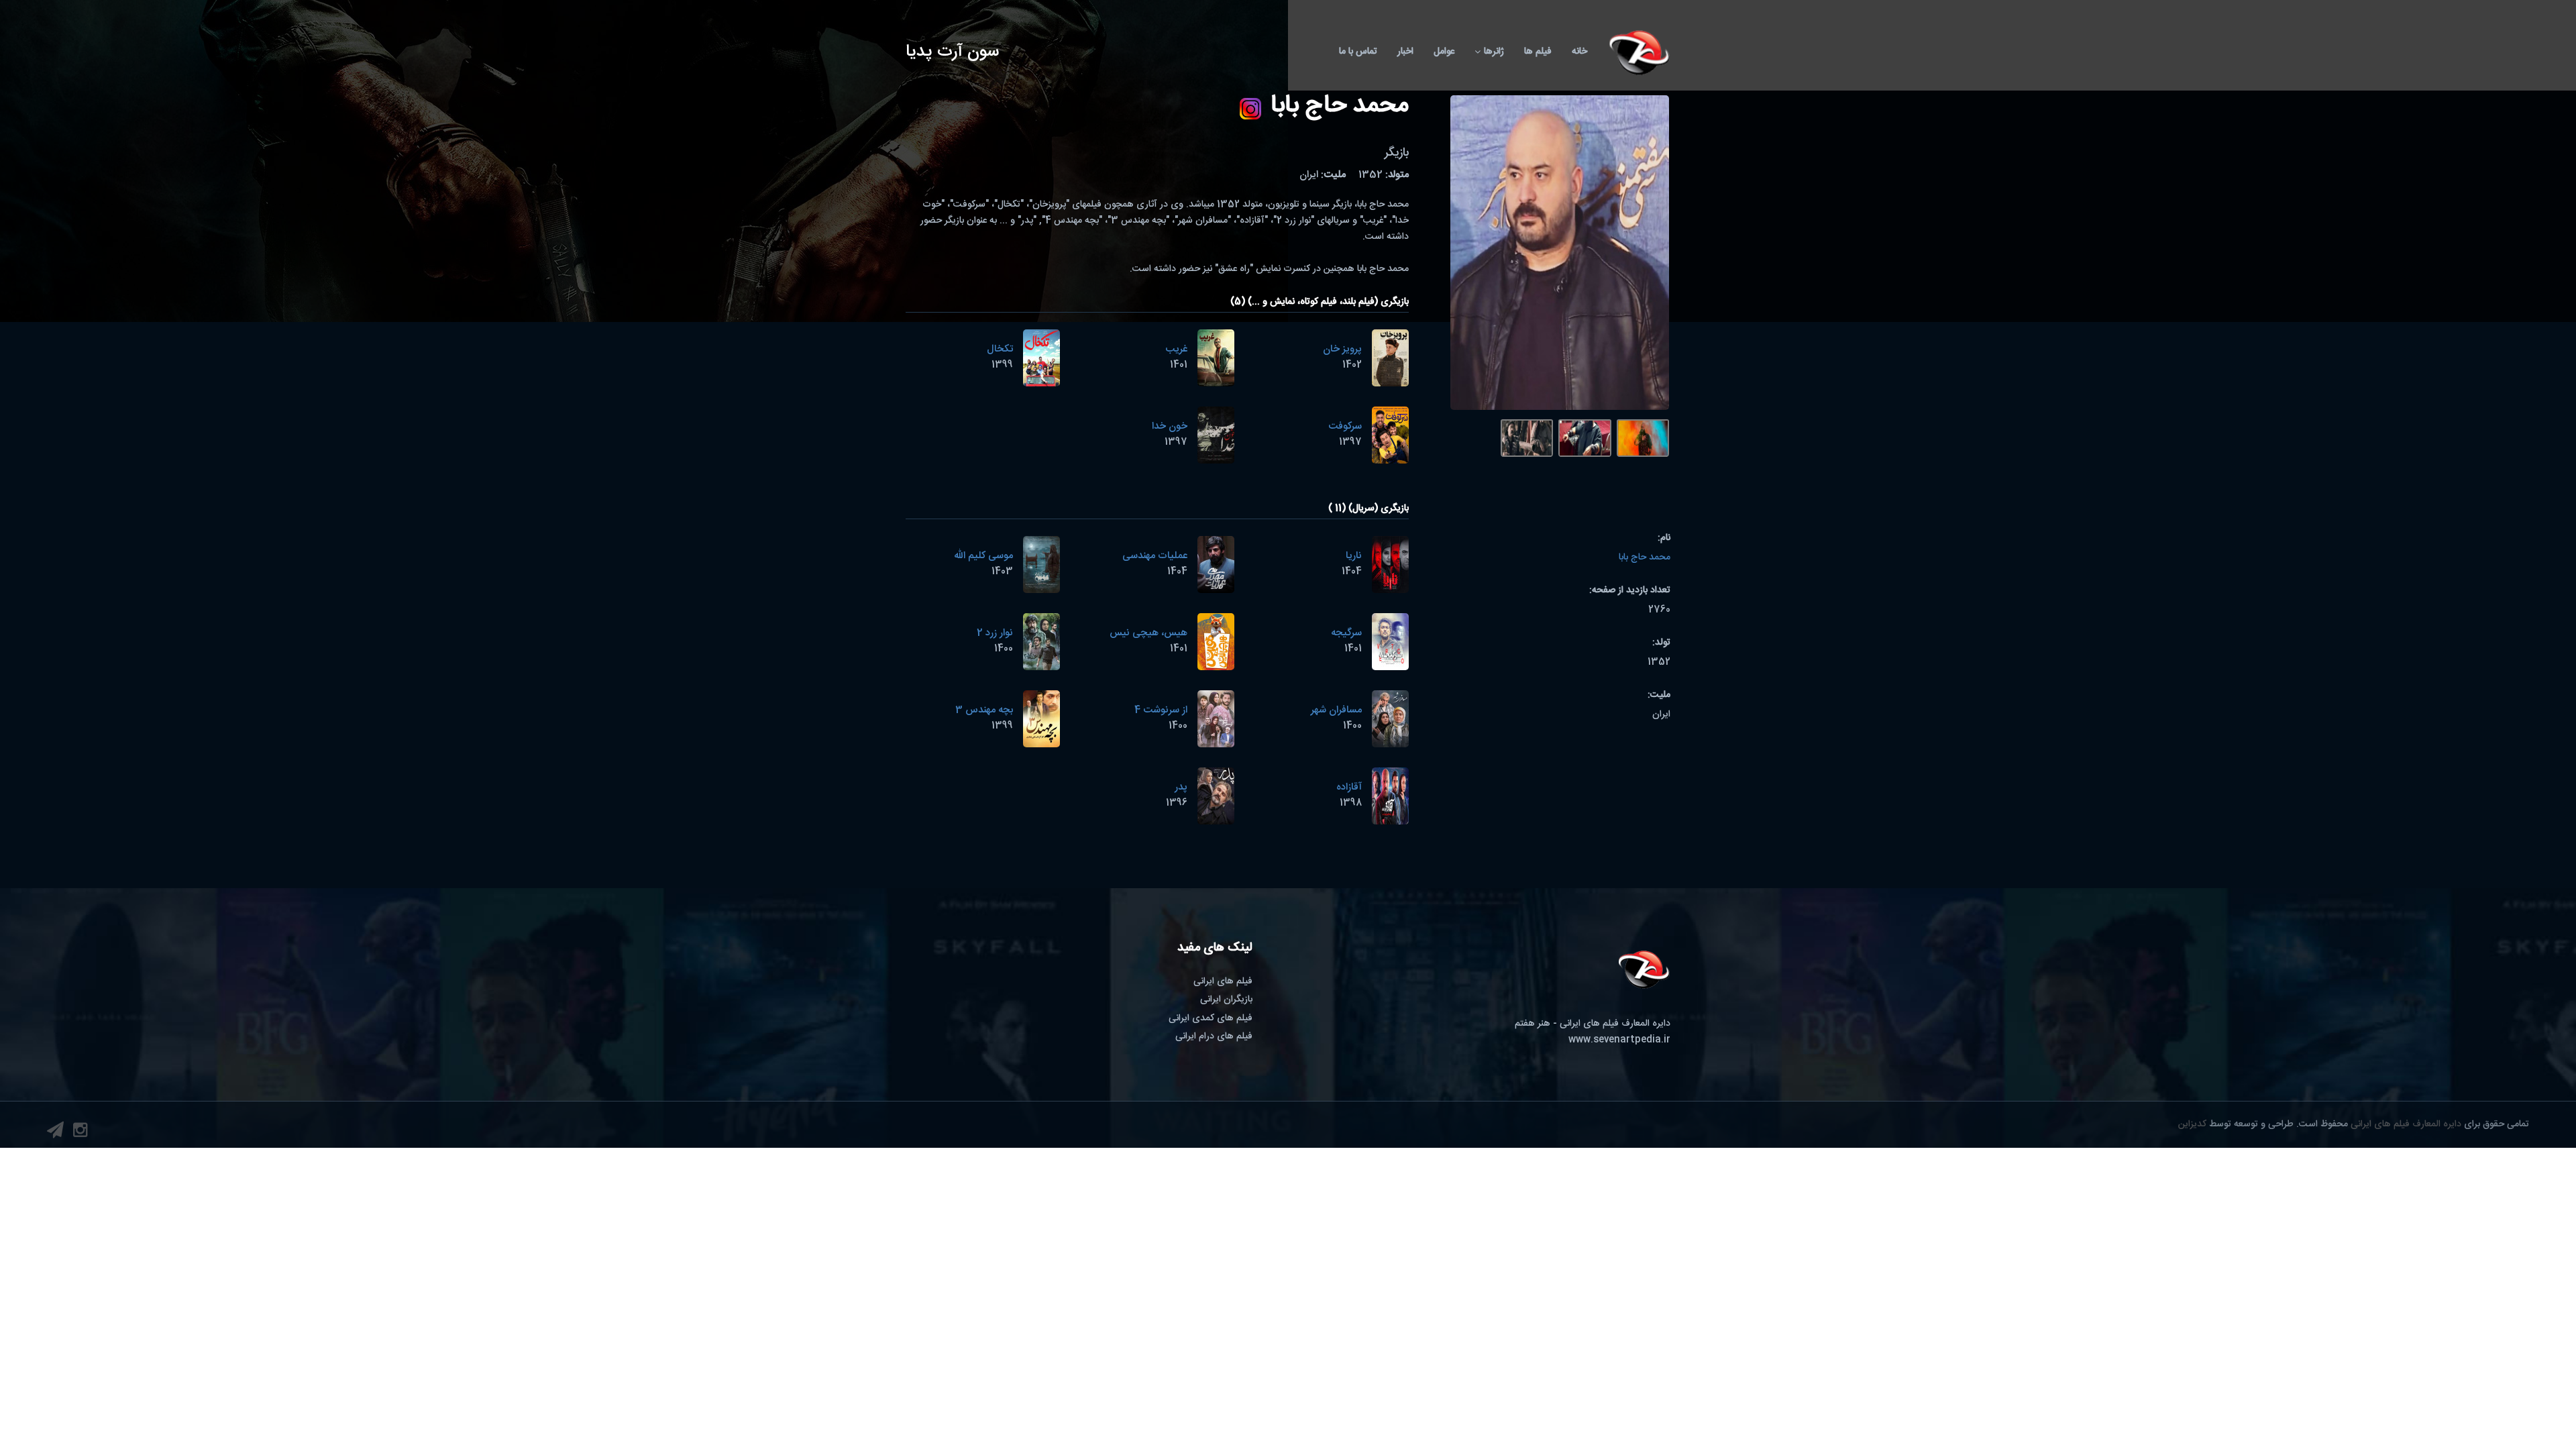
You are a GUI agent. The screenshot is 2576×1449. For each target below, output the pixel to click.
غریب (1176, 349)
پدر (1181, 787)
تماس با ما (1358, 52)
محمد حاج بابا (1645, 557)
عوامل (1444, 52)
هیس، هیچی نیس (1148, 633)
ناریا (1354, 556)
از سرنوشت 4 (1161, 710)
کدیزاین (2192, 1124)
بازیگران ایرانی (1226, 1000)
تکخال (1000, 349)
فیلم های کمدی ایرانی (1211, 1018)
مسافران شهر (1336, 710)
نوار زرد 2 (995, 633)
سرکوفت (1345, 426)
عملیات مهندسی (1155, 556)
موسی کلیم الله (983, 556)
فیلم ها (1538, 52)
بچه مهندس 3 (984, 710)
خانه (1579, 52)
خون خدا (1170, 426)
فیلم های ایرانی (1223, 981)
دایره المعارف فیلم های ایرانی (2406, 1124)
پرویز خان (1342, 349)
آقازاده (1349, 787)
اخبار (1405, 52)
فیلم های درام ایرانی (1214, 1036)
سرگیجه (1346, 633)
